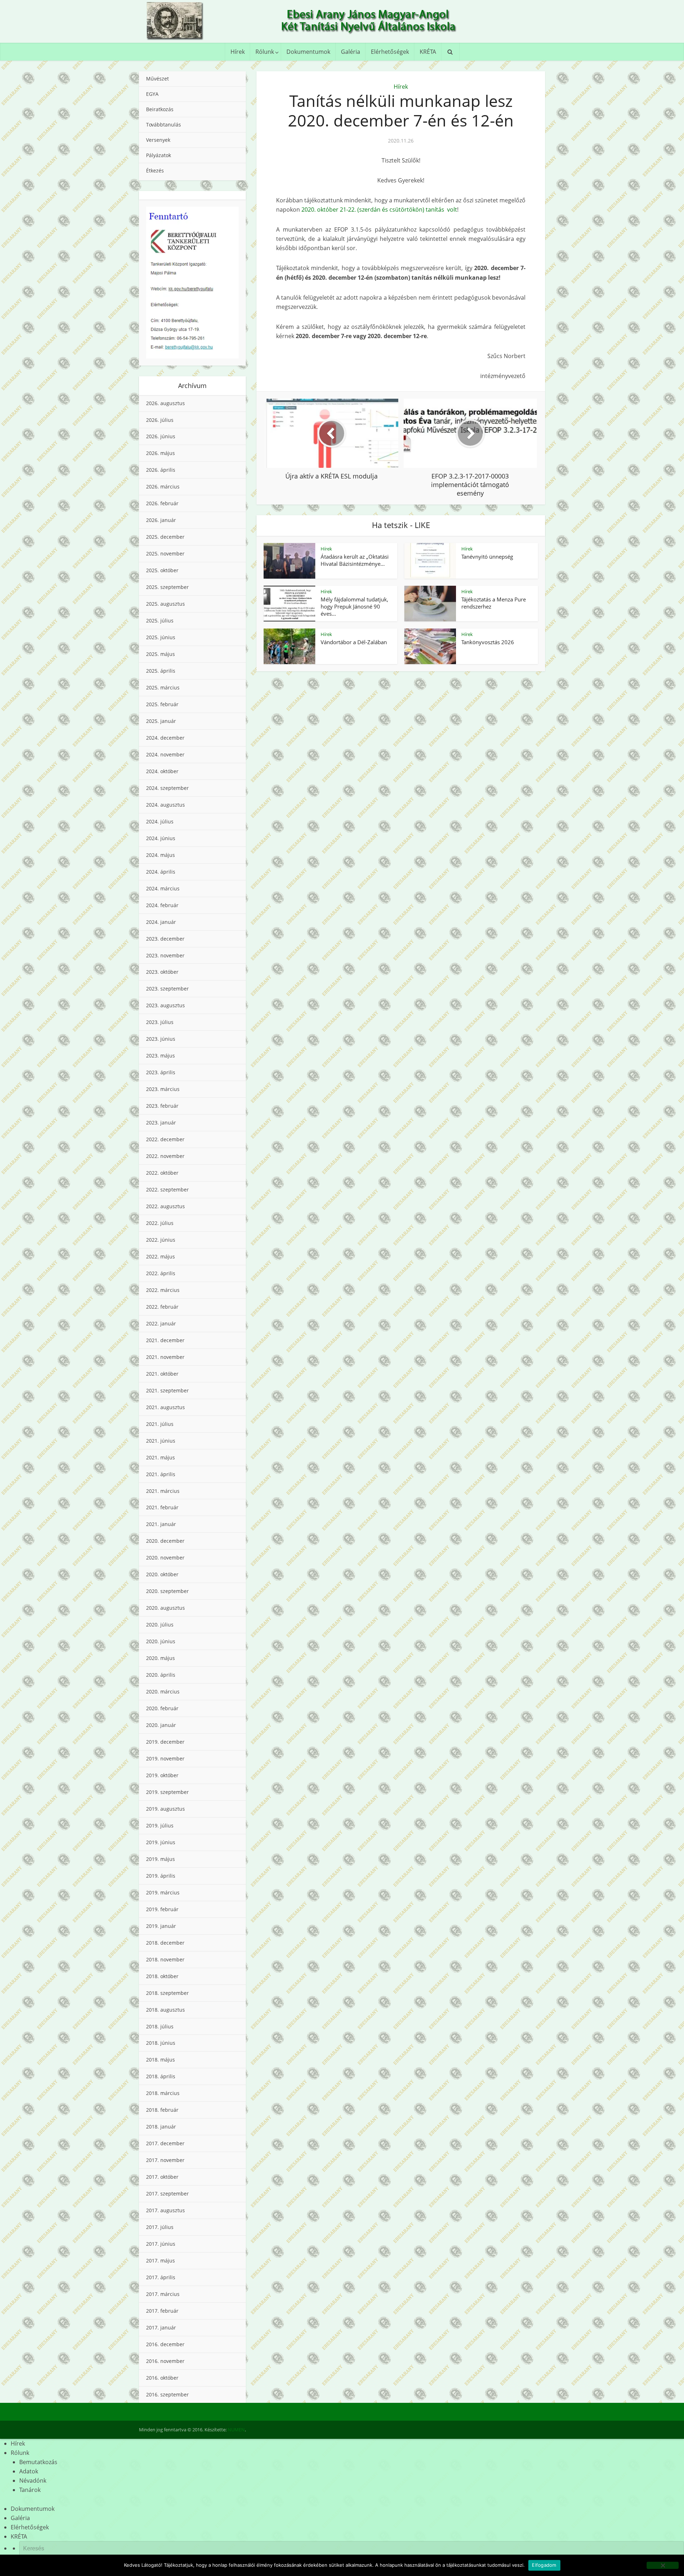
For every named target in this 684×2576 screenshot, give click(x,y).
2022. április (161, 1273)
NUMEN (236, 2430)
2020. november (165, 1558)
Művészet (157, 79)
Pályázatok (159, 155)
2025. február (162, 704)
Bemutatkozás (38, 2462)
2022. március (163, 1290)
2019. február (162, 1909)
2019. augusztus (165, 1809)
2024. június (161, 838)
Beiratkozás (160, 109)
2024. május (160, 855)
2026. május (160, 453)
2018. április (161, 2076)
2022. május (160, 1256)
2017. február (162, 2311)
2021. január (161, 1524)
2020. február (162, 1708)
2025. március (163, 687)
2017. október (162, 2177)
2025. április (161, 671)
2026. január (161, 520)
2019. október (162, 1775)
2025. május (160, 654)
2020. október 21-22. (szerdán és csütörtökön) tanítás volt (379, 210)
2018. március (163, 2093)
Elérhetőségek (390, 52)
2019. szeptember (167, 1792)
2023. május (160, 1056)
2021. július (160, 1424)
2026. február (162, 503)
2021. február (162, 1507)
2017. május (160, 2261)
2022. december (165, 1139)
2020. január (161, 1725)
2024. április (161, 872)
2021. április (161, 1474)
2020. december (165, 1541)
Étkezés (155, 170)
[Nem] (663, 2565)
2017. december (165, 2143)
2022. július (160, 1223)
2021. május (160, 1457)
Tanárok (30, 2490)
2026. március (163, 487)
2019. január (161, 1926)
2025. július (160, 620)
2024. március (163, 888)
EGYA (152, 94)
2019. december (165, 1742)
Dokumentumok (308, 52)
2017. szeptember (167, 2194)
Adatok (29, 2471)
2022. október (162, 1173)
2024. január (161, 922)
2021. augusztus (165, 1407)
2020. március (163, 1692)
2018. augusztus (165, 2010)
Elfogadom (544, 2565)
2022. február (162, 1307)
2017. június (161, 2244)
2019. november (165, 1758)
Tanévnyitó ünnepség (487, 557)
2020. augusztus (165, 1608)
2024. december (165, 738)
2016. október (162, 2378)
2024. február (162, 905)
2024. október (162, 771)
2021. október (162, 1374)
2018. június (161, 2043)
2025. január (161, 721)
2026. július (160, 420)
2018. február (162, 2110)
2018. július (160, 2026)
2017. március (163, 2294)
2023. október (162, 972)
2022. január (161, 1323)
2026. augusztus (165, 403)
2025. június (161, 637)
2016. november (165, 2361)
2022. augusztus (165, 1206)
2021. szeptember (167, 1390)
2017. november (165, 2160)
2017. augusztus (165, 2210)
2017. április (161, 2277)
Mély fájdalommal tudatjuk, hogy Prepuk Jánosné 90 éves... (354, 607)
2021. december (165, 1340)
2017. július (160, 2227)
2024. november (165, 754)
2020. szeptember (167, 1591)
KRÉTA (428, 52)
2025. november (165, 554)
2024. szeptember (167, 788)
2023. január (161, 1123)
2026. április (161, 470)
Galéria (351, 52)
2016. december (165, 2344)
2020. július (160, 1625)
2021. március (163, 1491)
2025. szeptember (167, 587)
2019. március (163, 1892)
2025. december (165, 537)
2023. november (165, 955)
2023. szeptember (167, 989)
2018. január (161, 2127)
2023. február (162, 1106)
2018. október (162, 1976)
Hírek (238, 52)
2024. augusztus (165, 805)
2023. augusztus (165, 1005)
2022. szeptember (167, 1189)
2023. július (160, 1022)
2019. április (161, 1876)
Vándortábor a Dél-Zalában (354, 642)
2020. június (161, 1641)
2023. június (161, 1039)
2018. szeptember (167, 1993)
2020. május (160, 1658)
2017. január (161, 2327)
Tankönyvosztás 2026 (488, 642)
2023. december (165, 939)
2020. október (162, 1574)
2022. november (165, 1156)
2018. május (160, 2060)
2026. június (161, 436)
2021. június (161, 1441)
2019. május (160, 1859)
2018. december (165, 1943)
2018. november (165, 1959)
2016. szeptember (167, 2394)
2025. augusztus (165, 604)
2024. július (160, 821)
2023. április (161, 1072)
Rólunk (265, 52)
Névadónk (33, 2481)
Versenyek (158, 140)
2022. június (161, 1240)
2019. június (161, 1842)
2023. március (163, 1089)
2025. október (162, 570)
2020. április (161, 1675)
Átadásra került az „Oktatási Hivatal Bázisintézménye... (355, 560)
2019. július (160, 1825)
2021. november (165, 1357)
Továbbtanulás (164, 125)
